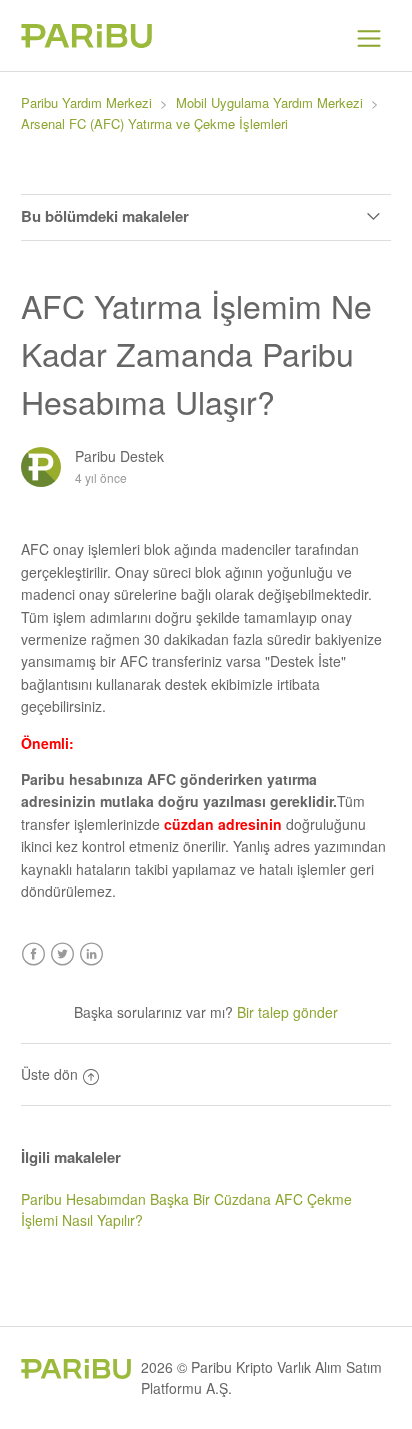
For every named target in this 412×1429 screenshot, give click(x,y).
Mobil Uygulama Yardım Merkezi (269, 102)
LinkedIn (91, 954)
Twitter (62, 954)
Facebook (33, 954)
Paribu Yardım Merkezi (86, 102)
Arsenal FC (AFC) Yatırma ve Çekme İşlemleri (154, 123)
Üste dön (49, 1074)
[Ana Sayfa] (86, 42)
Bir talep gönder (287, 1012)
